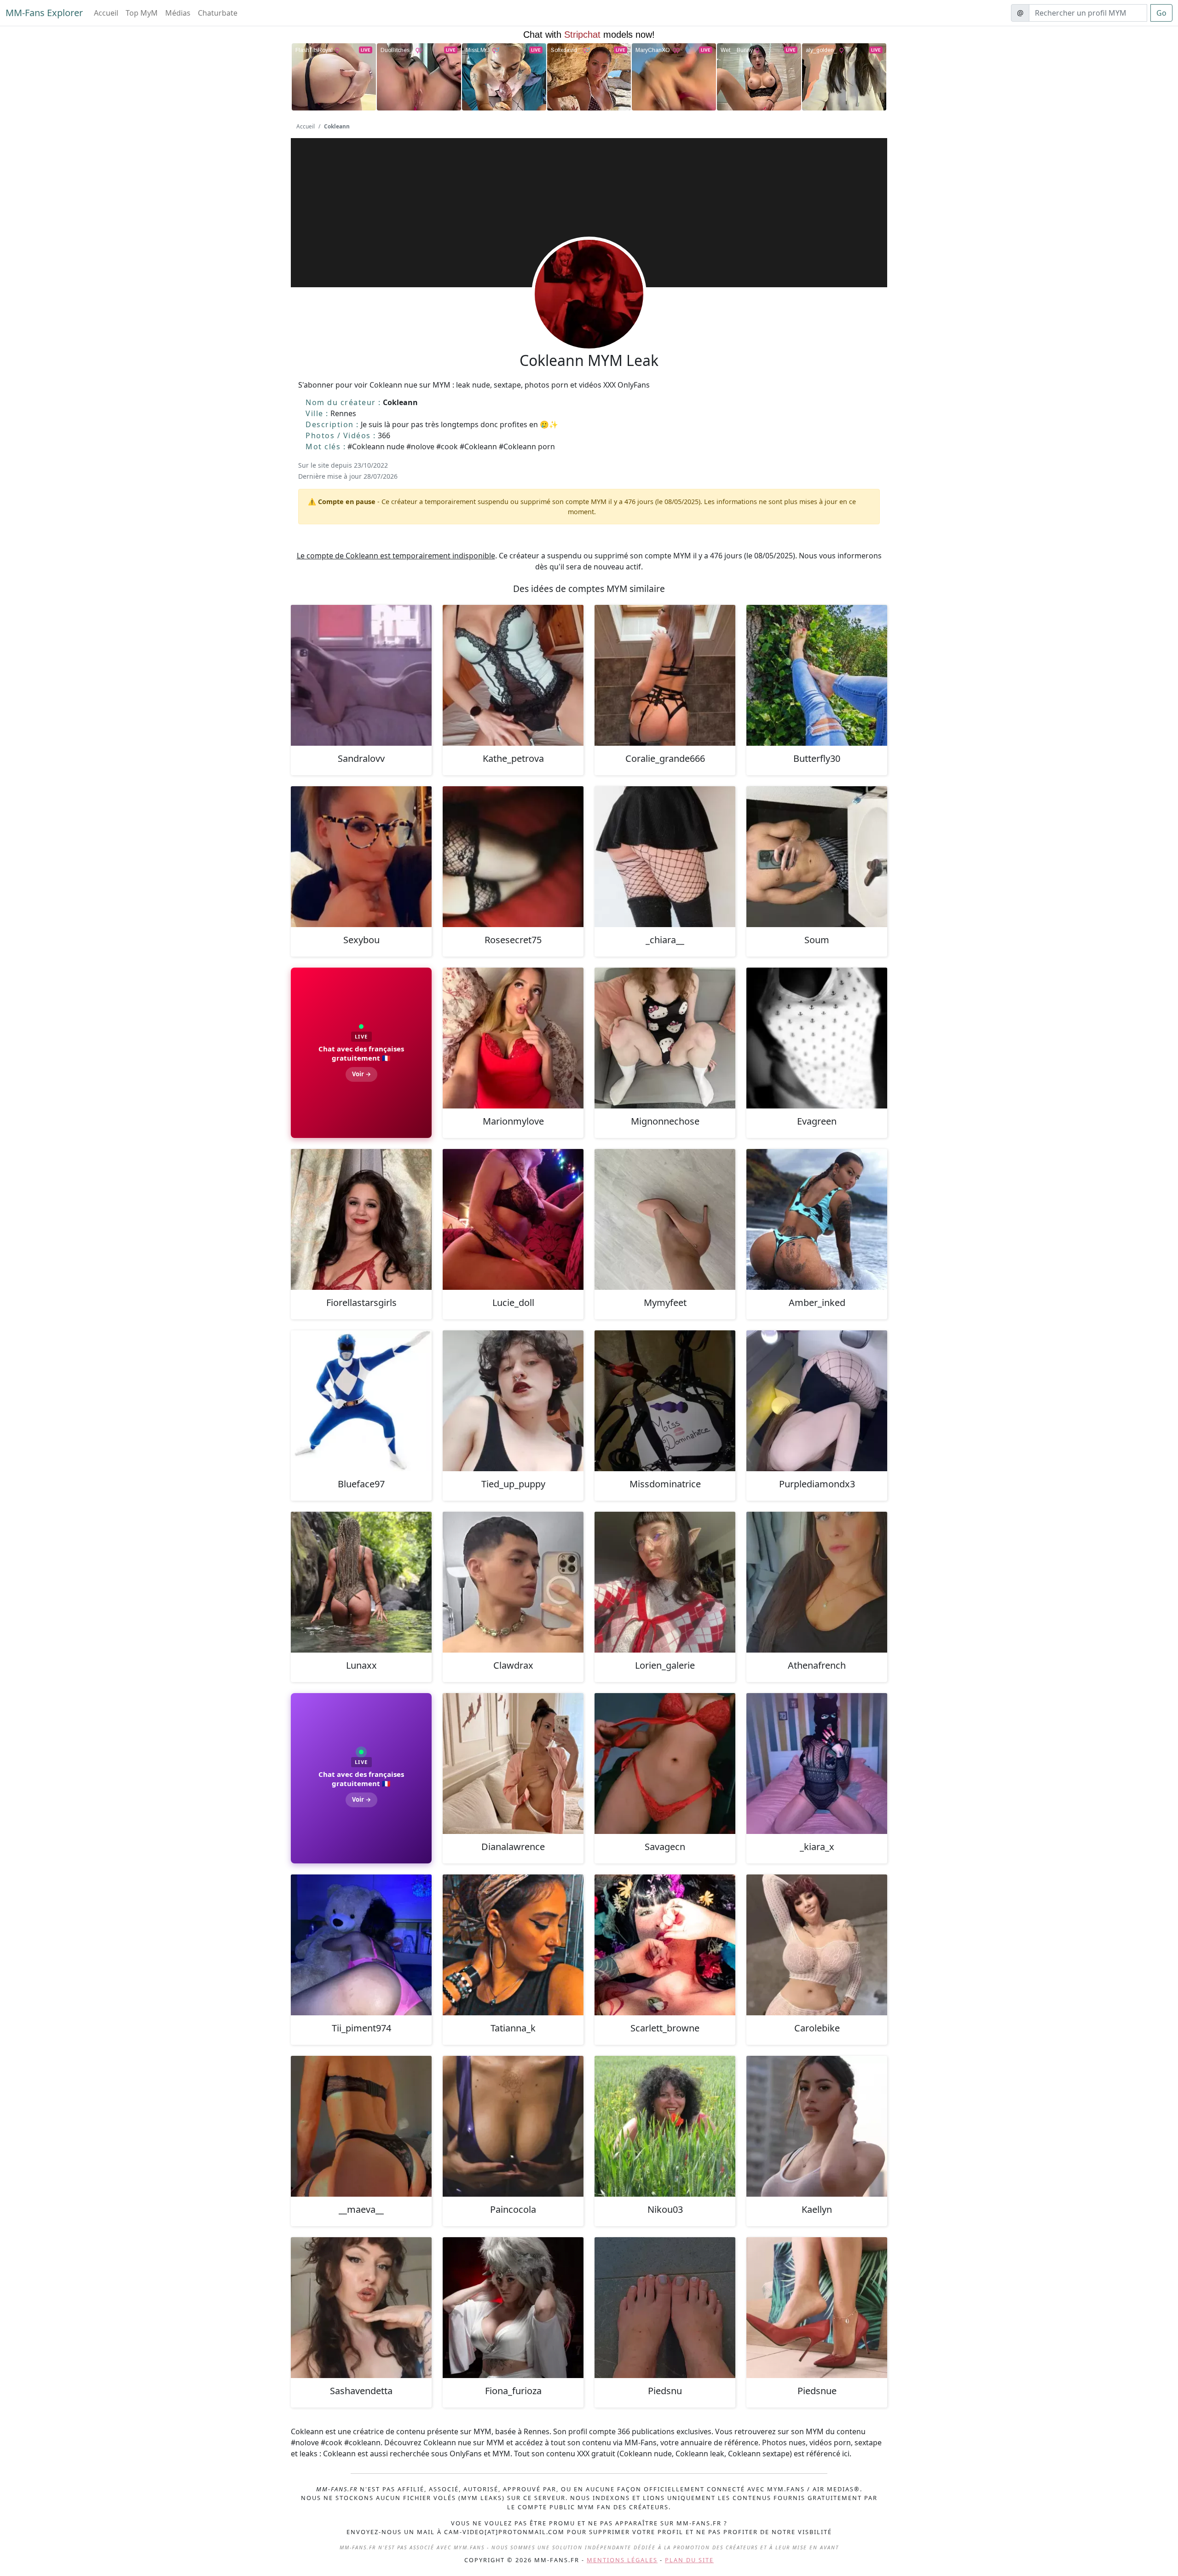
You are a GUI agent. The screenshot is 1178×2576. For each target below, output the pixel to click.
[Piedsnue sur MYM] (817, 2308)
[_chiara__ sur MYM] (665, 857)
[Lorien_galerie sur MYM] (665, 1582)
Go (1161, 13)
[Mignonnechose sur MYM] (665, 1038)
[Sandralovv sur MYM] (361, 675)
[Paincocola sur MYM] (513, 2126)
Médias (178, 13)
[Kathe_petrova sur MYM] (513, 675)
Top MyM (142, 13)
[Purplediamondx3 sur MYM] (817, 1401)
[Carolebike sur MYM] (817, 1945)
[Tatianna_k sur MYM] (513, 1945)
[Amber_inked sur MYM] (817, 1219)
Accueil (106, 13)
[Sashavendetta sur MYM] (361, 2308)
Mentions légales (622, 2560)
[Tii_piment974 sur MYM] (361, 1945)
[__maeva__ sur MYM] (361, 2126)
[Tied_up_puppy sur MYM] (513, 1401)
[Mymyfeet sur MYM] (665, 1219)
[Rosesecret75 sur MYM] (513, 857)
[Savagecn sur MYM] (665, 1764)
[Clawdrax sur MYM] (513, 1582)
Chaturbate (218, 13)
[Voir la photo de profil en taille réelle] (589, 319)
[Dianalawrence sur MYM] (513, 1764)
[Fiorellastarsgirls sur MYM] (361, 1219)
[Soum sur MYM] (817, 857)
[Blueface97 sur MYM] (361, 1401)
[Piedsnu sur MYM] (665, 2308)
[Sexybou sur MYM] (361, 857)
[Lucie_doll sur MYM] (513, 1219)
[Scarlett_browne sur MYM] (665, 1945)
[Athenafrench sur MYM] (817, 1582)
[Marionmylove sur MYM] (513, 1038)
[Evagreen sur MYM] (817, 1038)
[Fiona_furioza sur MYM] (513, 2308)
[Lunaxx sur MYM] (361, 1582)
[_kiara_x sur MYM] (817, 1764)
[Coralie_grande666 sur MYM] (665, 675)
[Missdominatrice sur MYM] (665, 1401)
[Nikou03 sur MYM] (665, 2126)
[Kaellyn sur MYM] (817, 2126)
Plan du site (689, 2560)
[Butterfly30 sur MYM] (817, 675)
